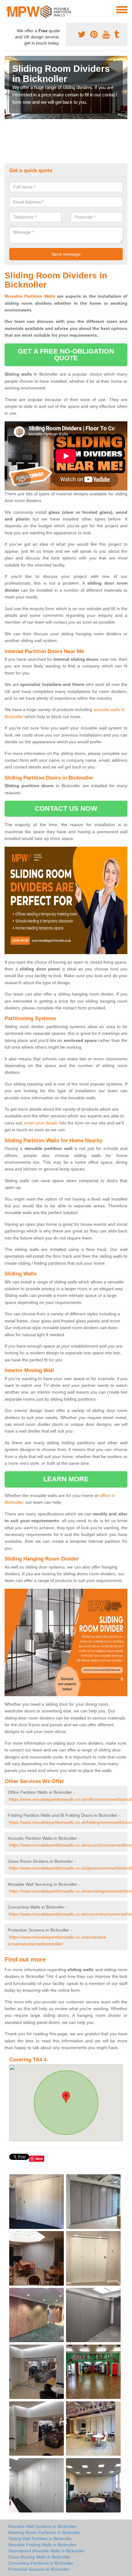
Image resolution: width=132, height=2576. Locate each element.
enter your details (41, 1123)
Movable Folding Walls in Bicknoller (42, 2545)
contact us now (66, 808)
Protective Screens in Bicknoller (39, 2569)
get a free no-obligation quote (66, 355)
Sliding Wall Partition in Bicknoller (40, 2539)
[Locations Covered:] (7, 9)
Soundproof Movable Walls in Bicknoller (47, 2551)
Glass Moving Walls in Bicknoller (39, 2557)
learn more (66, 1479)
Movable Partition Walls (30, 296)
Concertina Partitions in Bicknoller (41, 2563)
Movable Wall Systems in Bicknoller (42, 2526)
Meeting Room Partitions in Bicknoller (45, 2532)
